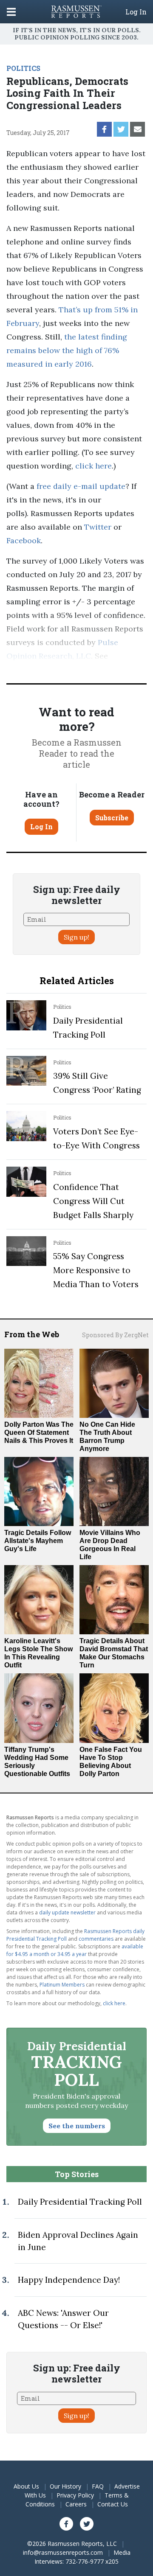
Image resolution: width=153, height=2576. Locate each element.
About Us (26, 2486)
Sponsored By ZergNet (115, 1335)
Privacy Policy (75, 2495)
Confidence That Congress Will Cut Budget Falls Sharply (93, 1201)
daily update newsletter (67, 1912)
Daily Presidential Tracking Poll (80, 2202)
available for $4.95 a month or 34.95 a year (75, 1950)
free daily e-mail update (81, 486)
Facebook (24, 540)
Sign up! (76, 937)
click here (93, 466)
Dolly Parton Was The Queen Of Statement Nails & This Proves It (39, 1433)
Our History (65, 2486)
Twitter (98, 527)
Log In (136, 12)
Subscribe (112, 818)
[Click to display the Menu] (11, 12)
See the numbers (77, 2126)
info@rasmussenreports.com (63, 2552)
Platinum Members (62, 1985)
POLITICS (23, 68)
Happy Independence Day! (69, 2280)
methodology (31, 669)
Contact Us (113, 2504)
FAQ (98, 2486)
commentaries (96, 1939)
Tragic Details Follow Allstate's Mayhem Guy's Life (38, 1541)
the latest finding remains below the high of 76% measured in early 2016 (67, 350)
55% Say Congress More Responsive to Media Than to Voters (96, 1270)
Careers (76, 2504)
